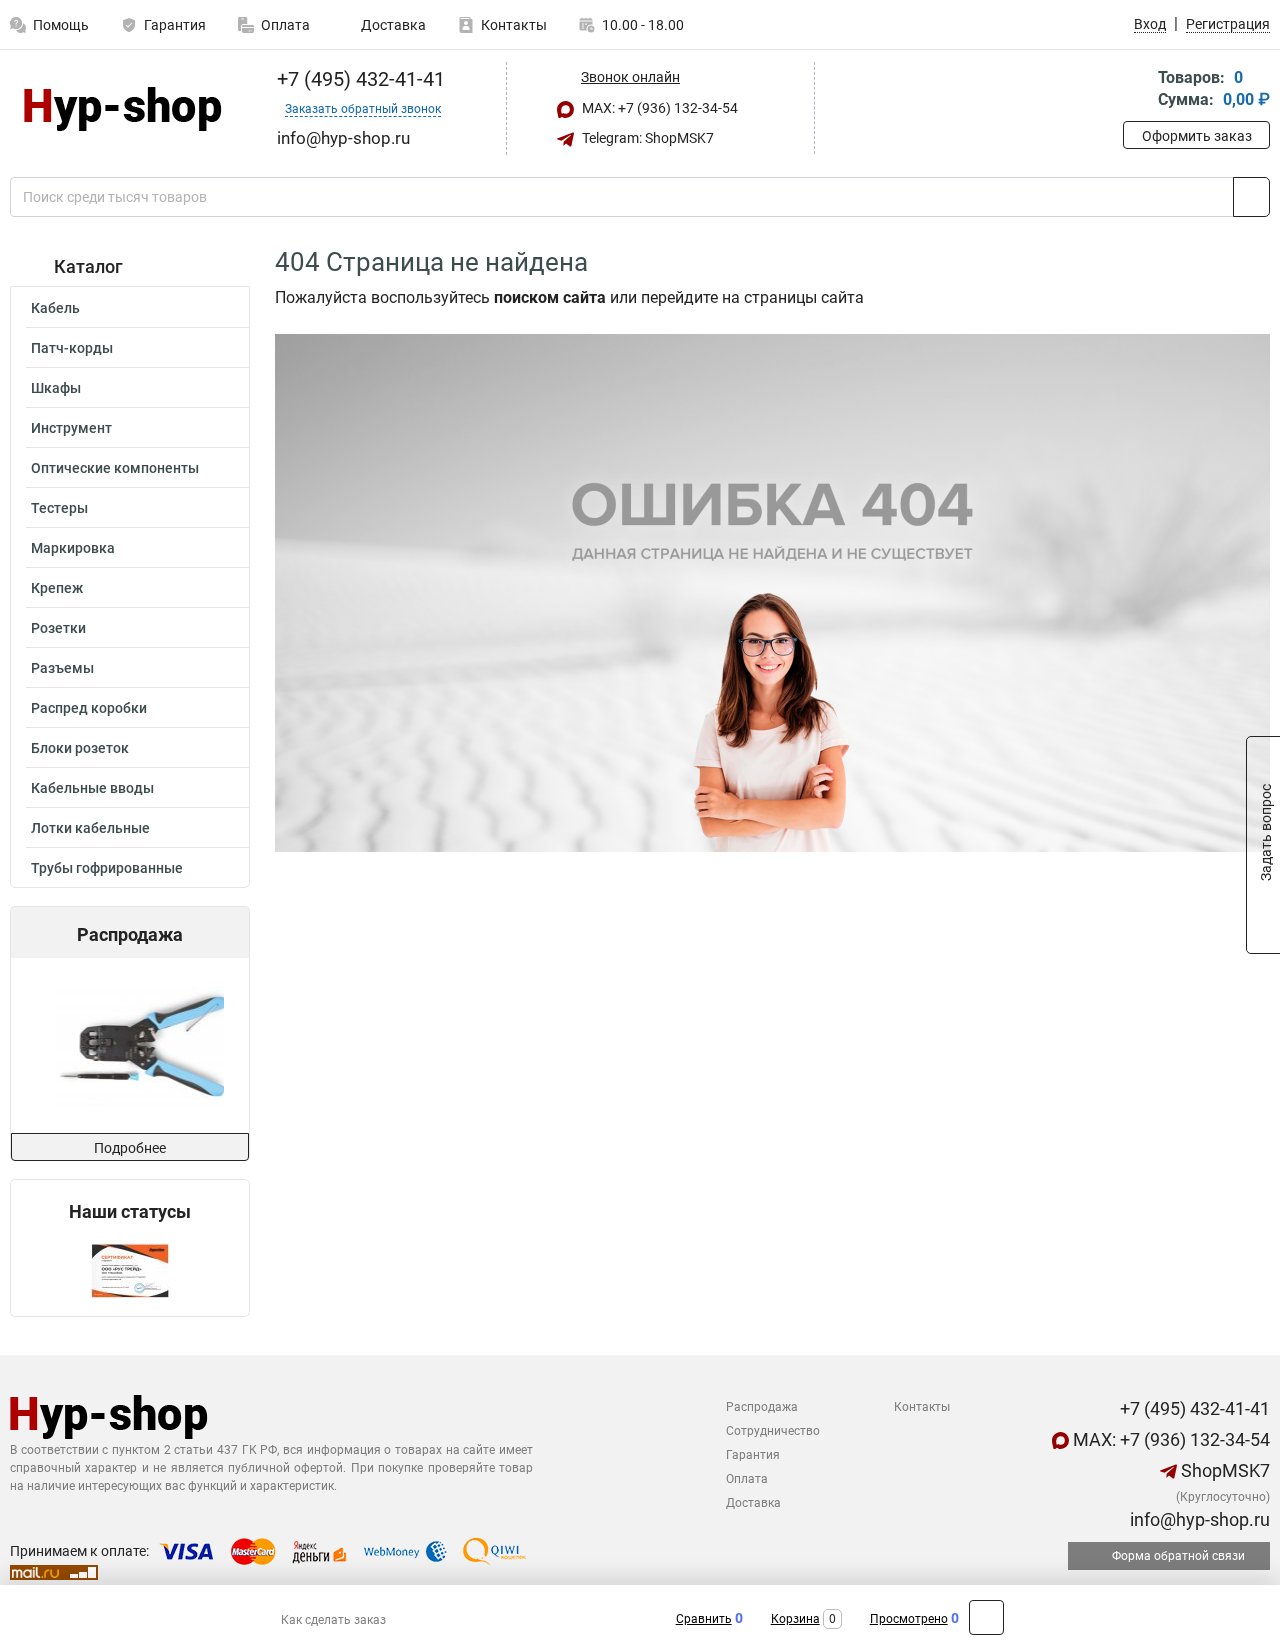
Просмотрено (909, 1619)
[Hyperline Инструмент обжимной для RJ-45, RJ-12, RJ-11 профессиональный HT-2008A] (128, 1045)
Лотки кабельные (90, 828)
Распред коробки (89, 708)
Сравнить (704, 1619)
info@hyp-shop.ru (1198, 1519)
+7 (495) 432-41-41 (358, 79)
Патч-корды (72, 348)
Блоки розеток (80, 748)
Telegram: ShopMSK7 (646, 138)
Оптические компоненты (115, 468)
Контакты (514, 25)
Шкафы (56, 388)
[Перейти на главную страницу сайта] (122, 109)
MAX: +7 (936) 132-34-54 (658, 108)
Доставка (392, 25)
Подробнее (130, 1148)
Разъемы (62, 668)
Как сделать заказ (333, 1620)
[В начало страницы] (986, 1617)
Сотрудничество (773, 1431)
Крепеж (57, 588)
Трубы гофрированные (107, 868)
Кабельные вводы (92, 788)
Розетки (58, 628)
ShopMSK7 (1223, 1470)
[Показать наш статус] (130, 1269)
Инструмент (71, 428)
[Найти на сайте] (1251, 197)
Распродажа (762, 1407)
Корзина (795, 1619)
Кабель (55, 308)
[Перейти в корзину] (1137, 90)
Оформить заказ (1197, 136)
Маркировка (73, 548)
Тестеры (59, 508)
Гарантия (175, 25)
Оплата (285, 25)
